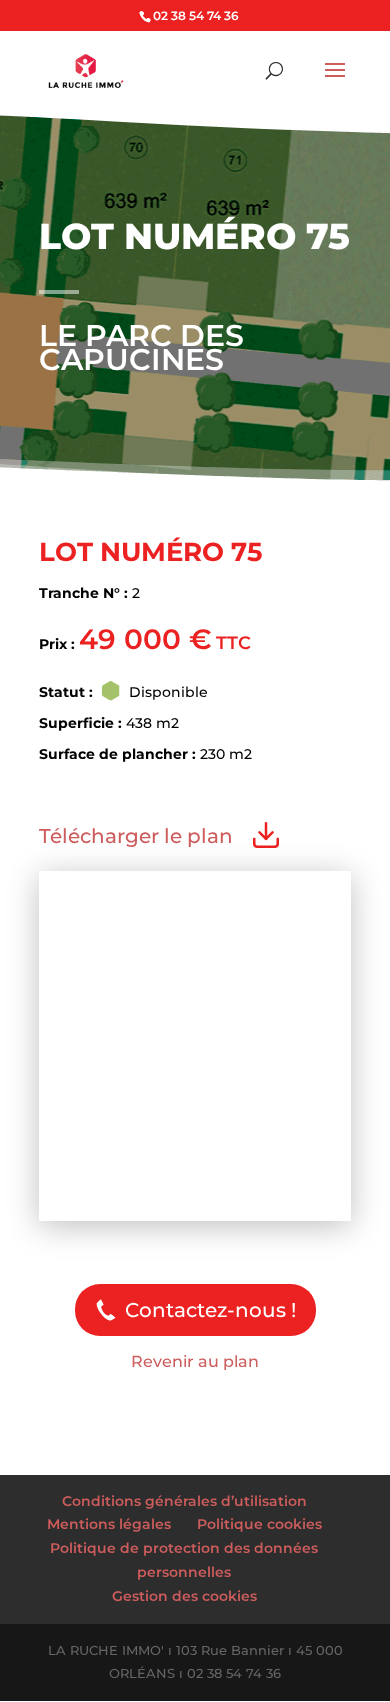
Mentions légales (109, 1524)
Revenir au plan (195, 1361)
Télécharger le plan (136, 836)
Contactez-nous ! (210, 1310)
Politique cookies (259, 1524)
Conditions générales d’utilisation (184, 1501)
